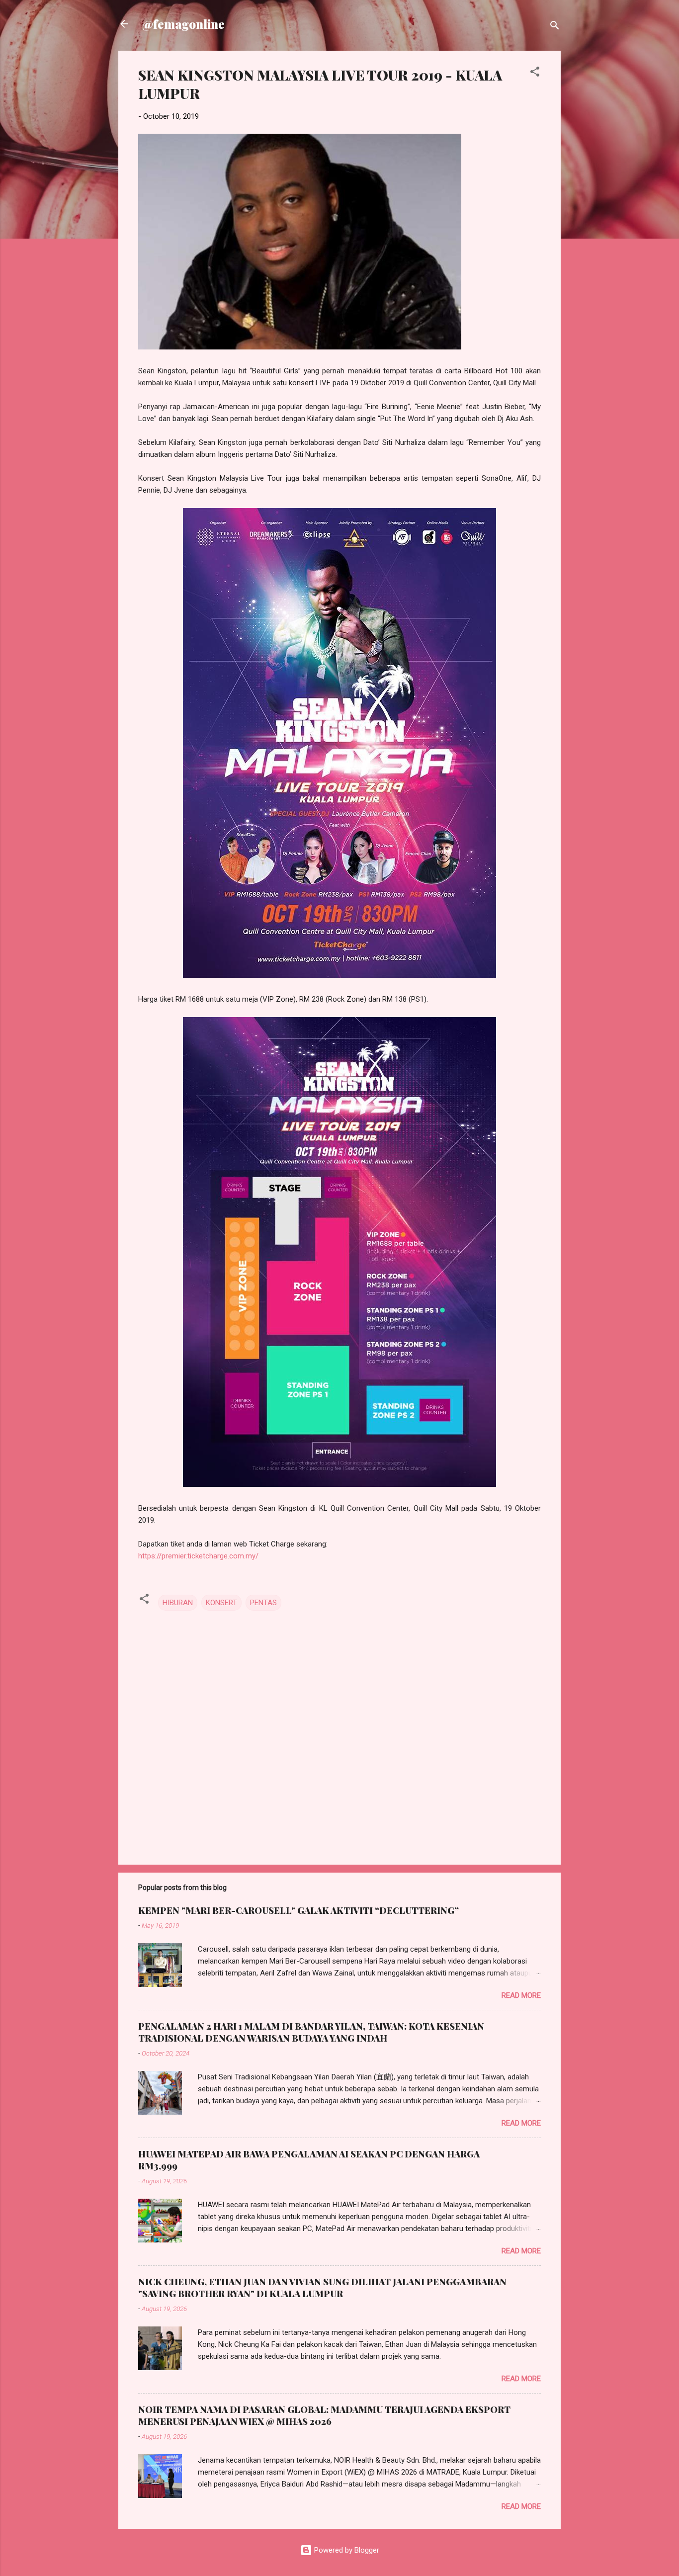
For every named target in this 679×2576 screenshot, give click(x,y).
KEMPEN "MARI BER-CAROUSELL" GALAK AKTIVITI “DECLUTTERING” (298, 1910)
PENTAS (263, 1603)
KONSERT (221, 1603)
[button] (535, 73)
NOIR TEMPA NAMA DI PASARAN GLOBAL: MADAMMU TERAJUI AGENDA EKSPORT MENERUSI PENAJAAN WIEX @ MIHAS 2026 (324, 2415)
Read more (521, 1995)
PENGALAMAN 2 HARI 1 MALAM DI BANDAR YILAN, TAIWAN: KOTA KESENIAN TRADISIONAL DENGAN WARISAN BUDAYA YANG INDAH (311, 2032)
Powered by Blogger (346, 2550)
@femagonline (183, 24)
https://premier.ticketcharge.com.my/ (198, 1556)
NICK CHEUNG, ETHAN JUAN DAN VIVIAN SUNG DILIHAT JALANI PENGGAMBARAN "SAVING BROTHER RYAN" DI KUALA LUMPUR (322, 2288)
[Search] (555, 27)
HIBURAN (178, 1603)
